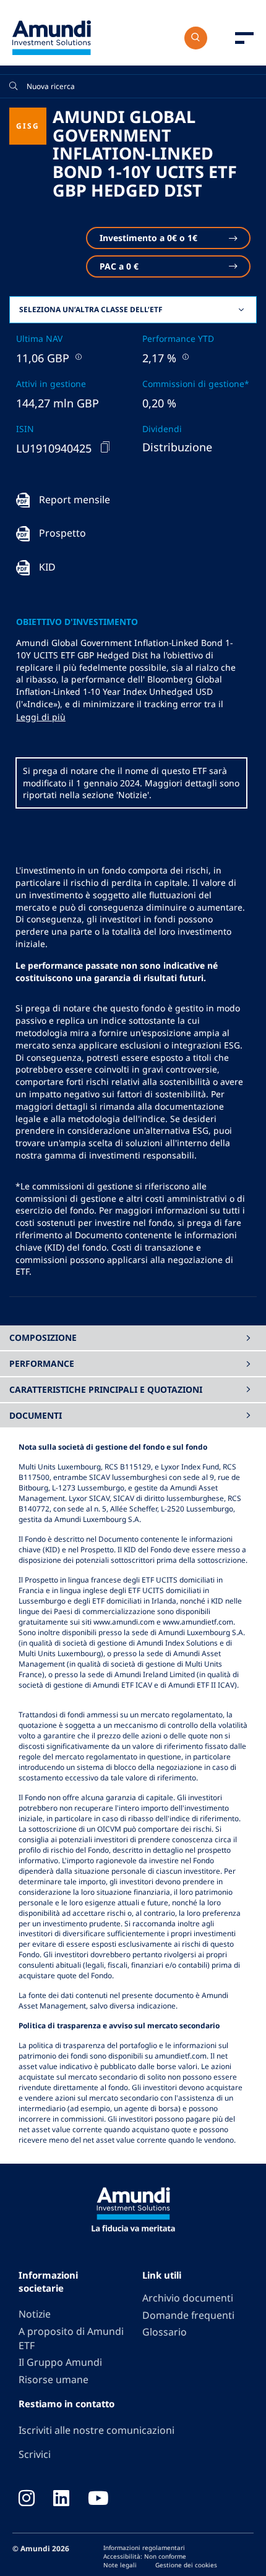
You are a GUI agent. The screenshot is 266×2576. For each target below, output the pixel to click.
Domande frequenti (188, 2315)
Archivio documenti (188, 2298)
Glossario (165, 2332)
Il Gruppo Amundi (60, 2362)
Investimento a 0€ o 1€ (148, 238)
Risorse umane (54, 2379)
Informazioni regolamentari (144, 2548)
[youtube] (98, 2499)
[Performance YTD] (184, 356)
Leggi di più (41, 717)
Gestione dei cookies (186, 2565)
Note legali (120, 2565)
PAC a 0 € (119, 266)
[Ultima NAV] (77, 356)
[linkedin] (61, 2499)
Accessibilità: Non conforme (145, 2556)
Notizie (35, 2314)
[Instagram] (27, 2499)
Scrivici (35, 2454)
